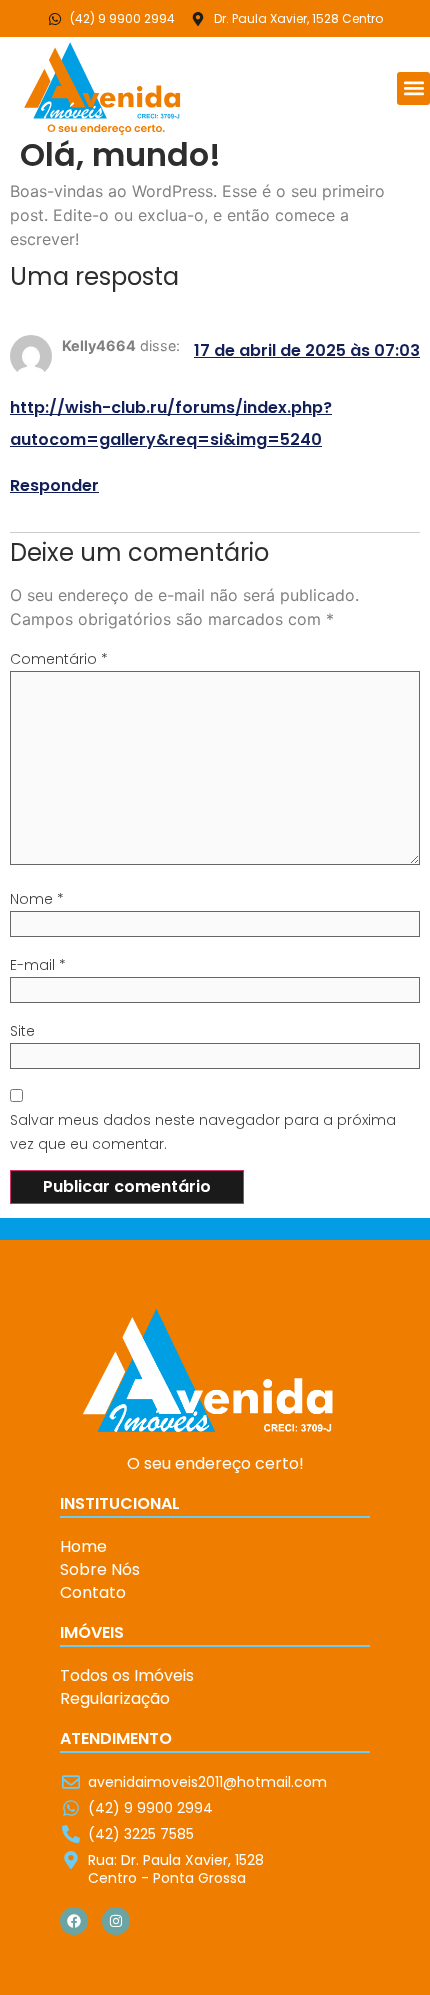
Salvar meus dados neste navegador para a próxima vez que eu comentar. (203, 1132)
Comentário (59, 659)
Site (22, 1031)
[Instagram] (116, 1921)
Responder (54, 485)
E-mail (38, 965)
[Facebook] (74, 1921)
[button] (413, 88)
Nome (37, 899)
